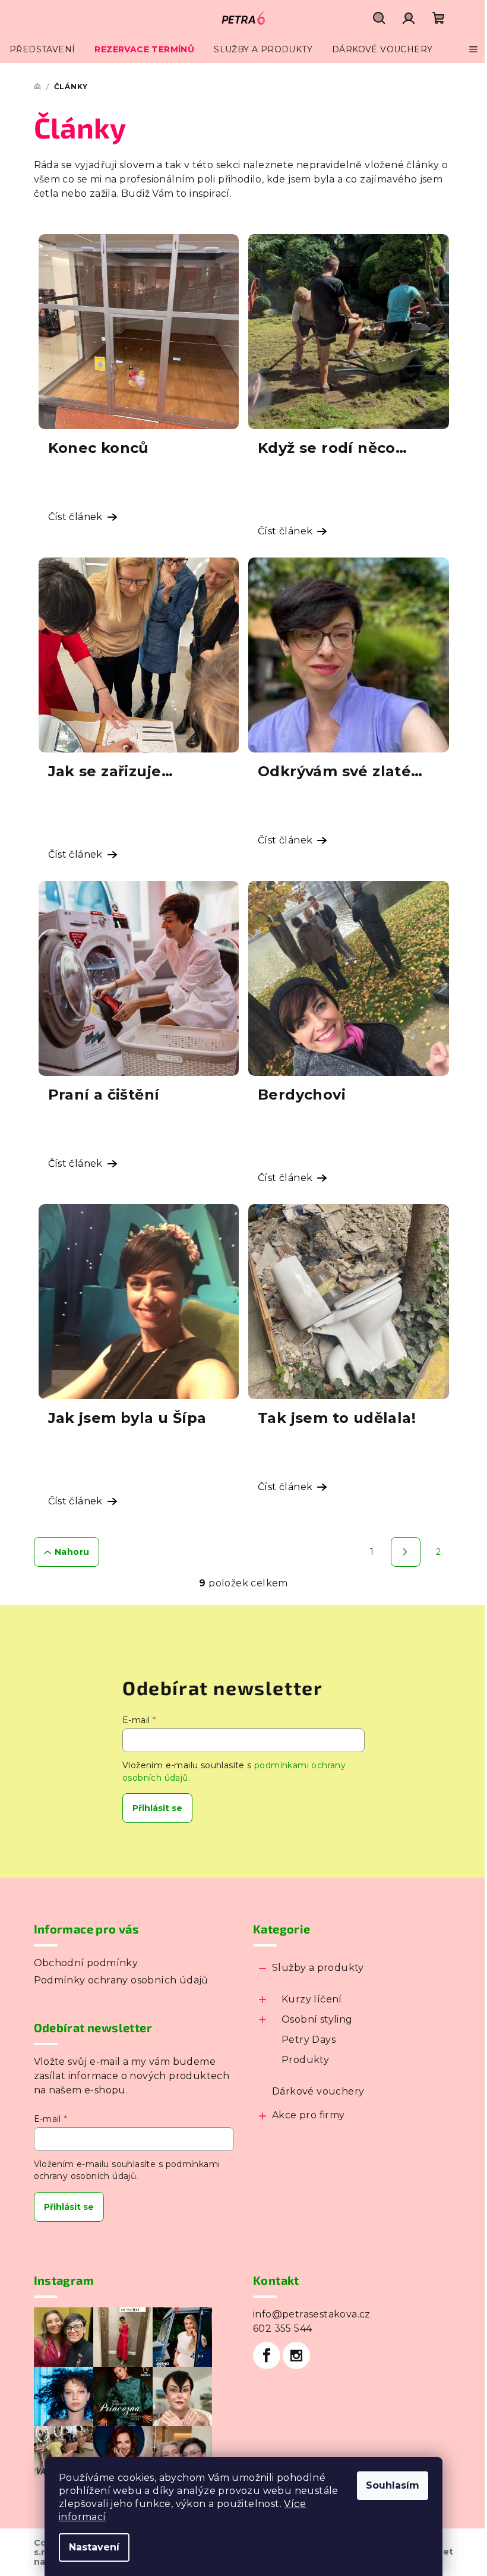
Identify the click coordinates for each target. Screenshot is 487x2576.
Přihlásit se (157, 1808)
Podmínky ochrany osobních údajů (121, 1980)
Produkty (305, 2060)
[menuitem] (42, 49)
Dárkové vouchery (318, 2091)
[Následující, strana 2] (406, 1552)
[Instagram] (296, 2355)
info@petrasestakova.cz (312, 2314)
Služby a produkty (318, 1968)
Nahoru (72, 1552)
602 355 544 (282, 2328)
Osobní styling (317, 2019)
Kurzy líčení (312, 1999)
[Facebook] (267, 2355)
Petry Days (309, 2040)
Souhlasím (393, 2485)
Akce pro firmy (309, 2115)
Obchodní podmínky (86, 1963)
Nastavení (94, 2547)
